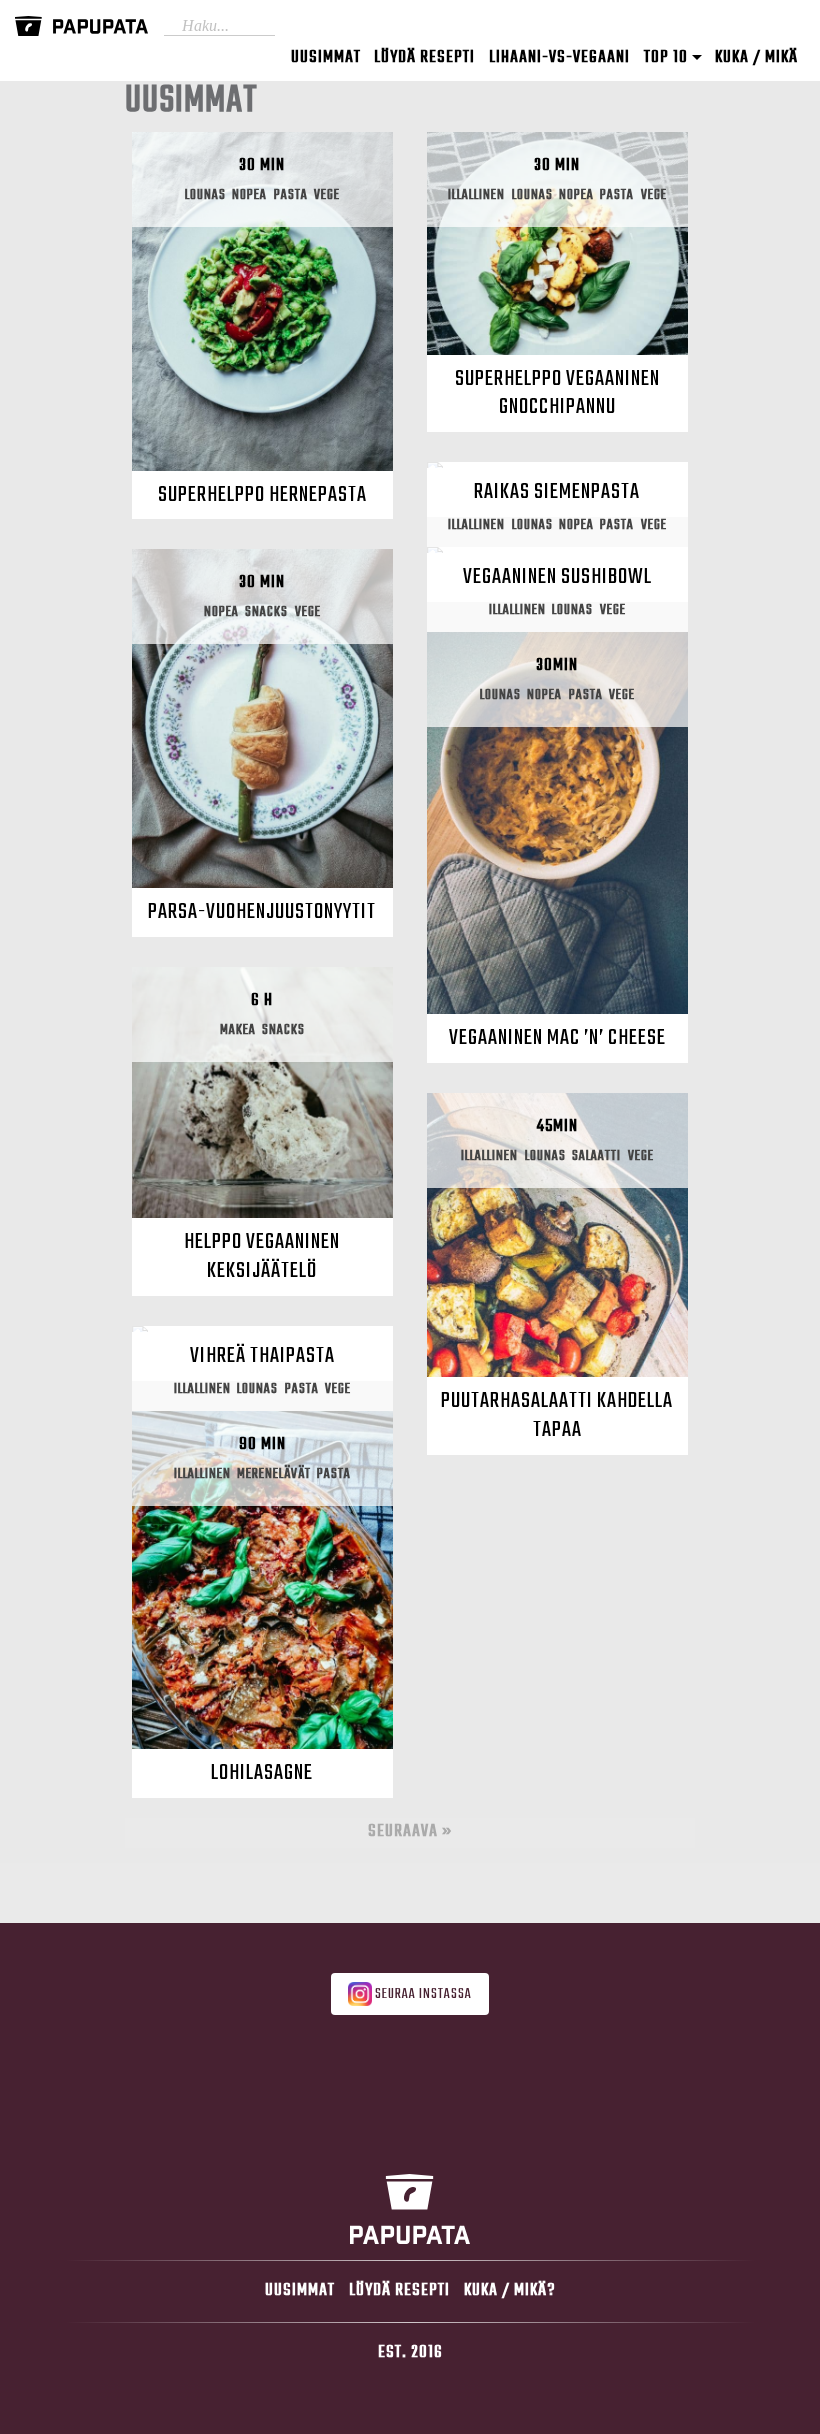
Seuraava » (410, 1831)
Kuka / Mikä (756, 57)
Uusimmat (326, 57)
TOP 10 (668, 57)
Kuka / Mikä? (510, 2290)
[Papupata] (81, 27)
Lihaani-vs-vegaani (559, 57)
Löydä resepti (424, 57)
